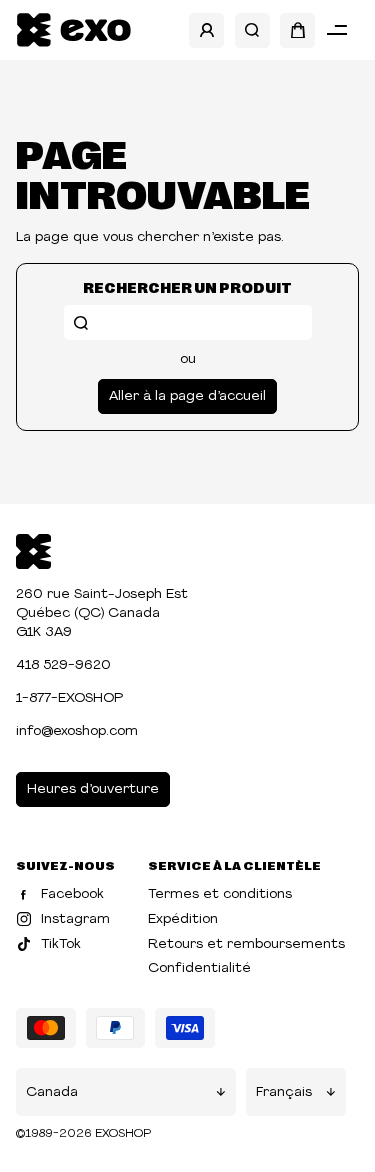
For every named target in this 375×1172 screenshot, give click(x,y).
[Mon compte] (206, 30)
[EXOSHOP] (73, 30)
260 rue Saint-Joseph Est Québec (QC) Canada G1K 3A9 (102, 613)
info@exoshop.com (77, 731)
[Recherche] (252, 30)
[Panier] (297, 30)
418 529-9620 (63, 665)
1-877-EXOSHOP (69, 698)
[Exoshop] (33, 549)
